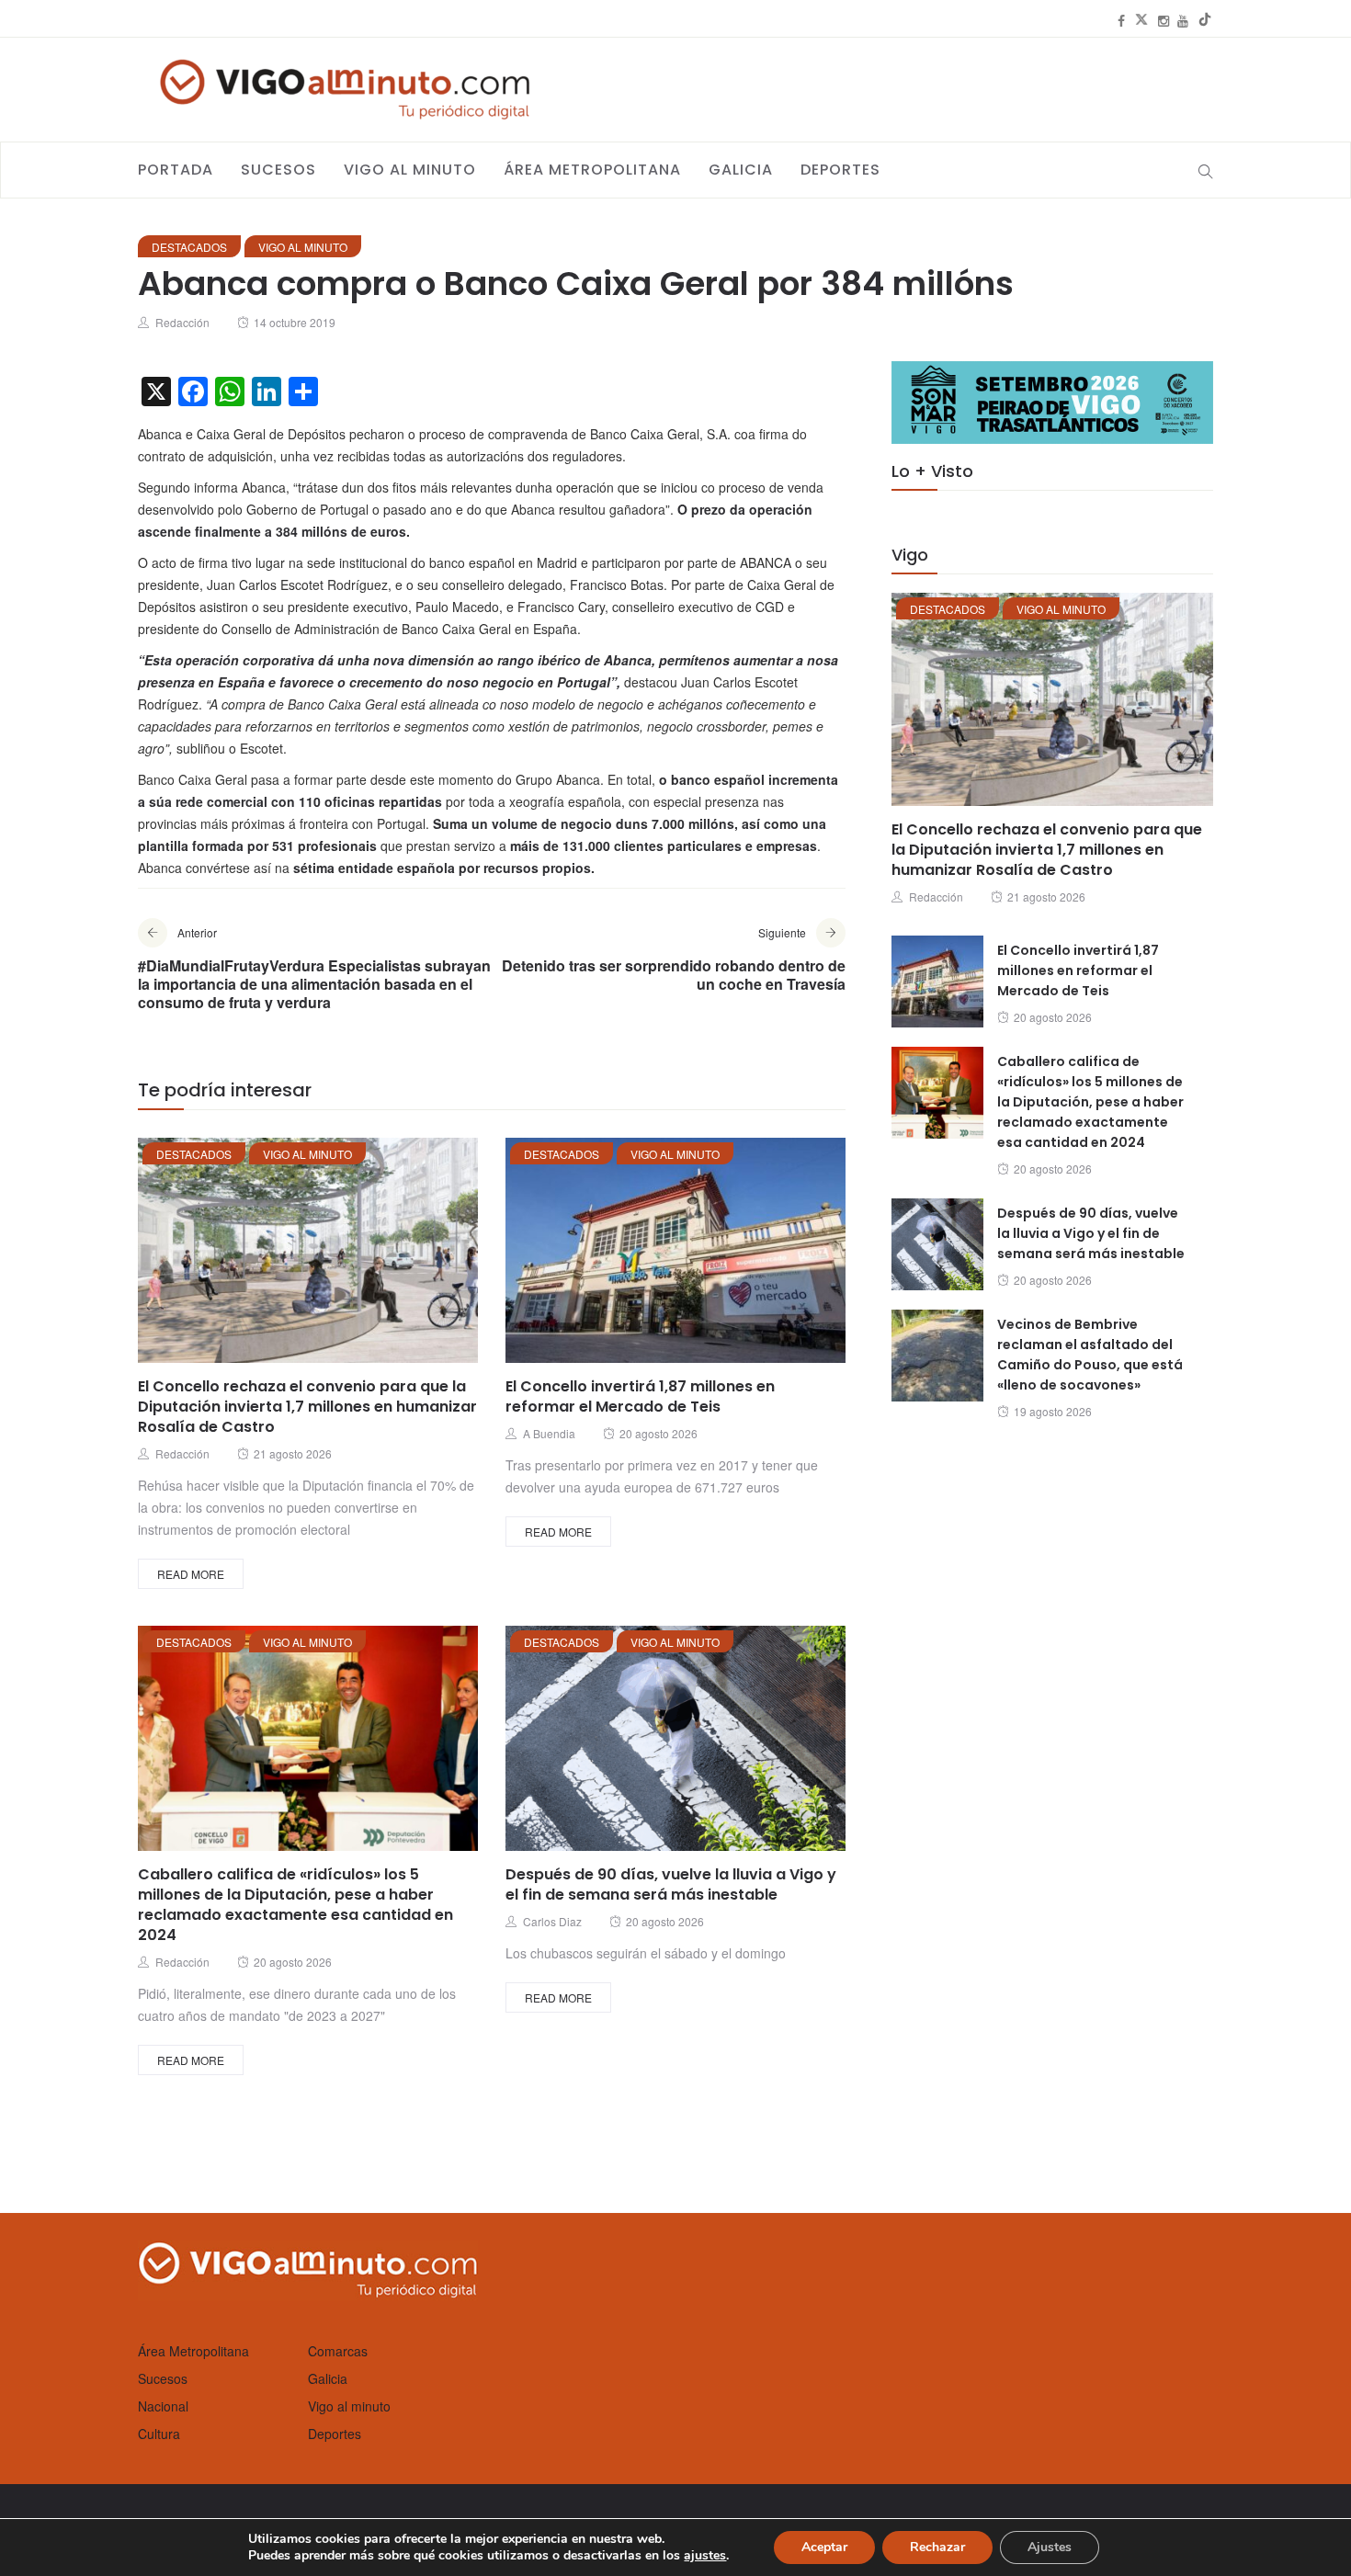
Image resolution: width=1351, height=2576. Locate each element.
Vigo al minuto (410, 170)
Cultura (159, 2434)
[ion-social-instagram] (1164, 20)
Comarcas (338, 2351)
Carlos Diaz (552, 1921)
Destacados (189, 247)
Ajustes (1050, 2547)
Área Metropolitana (592, 170)
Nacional (163, 2406)
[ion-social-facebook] (1121, 20)
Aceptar (824, 2547)
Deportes (840, 170)
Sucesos (278, 170)
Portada (176, 170)
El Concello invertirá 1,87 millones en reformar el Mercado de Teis (640, 1396)
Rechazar (937, 2547)
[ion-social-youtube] (1183, 20)
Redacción (182, 322)
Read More (191, 1574)
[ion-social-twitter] (1141, 20)
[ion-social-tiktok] (1205, 20)
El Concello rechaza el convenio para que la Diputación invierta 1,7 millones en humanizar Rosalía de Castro (307, 1407)
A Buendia (549, 1433)
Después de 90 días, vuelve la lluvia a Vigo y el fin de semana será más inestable (671, 1884)
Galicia (741, 170)
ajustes (705, 2556)
